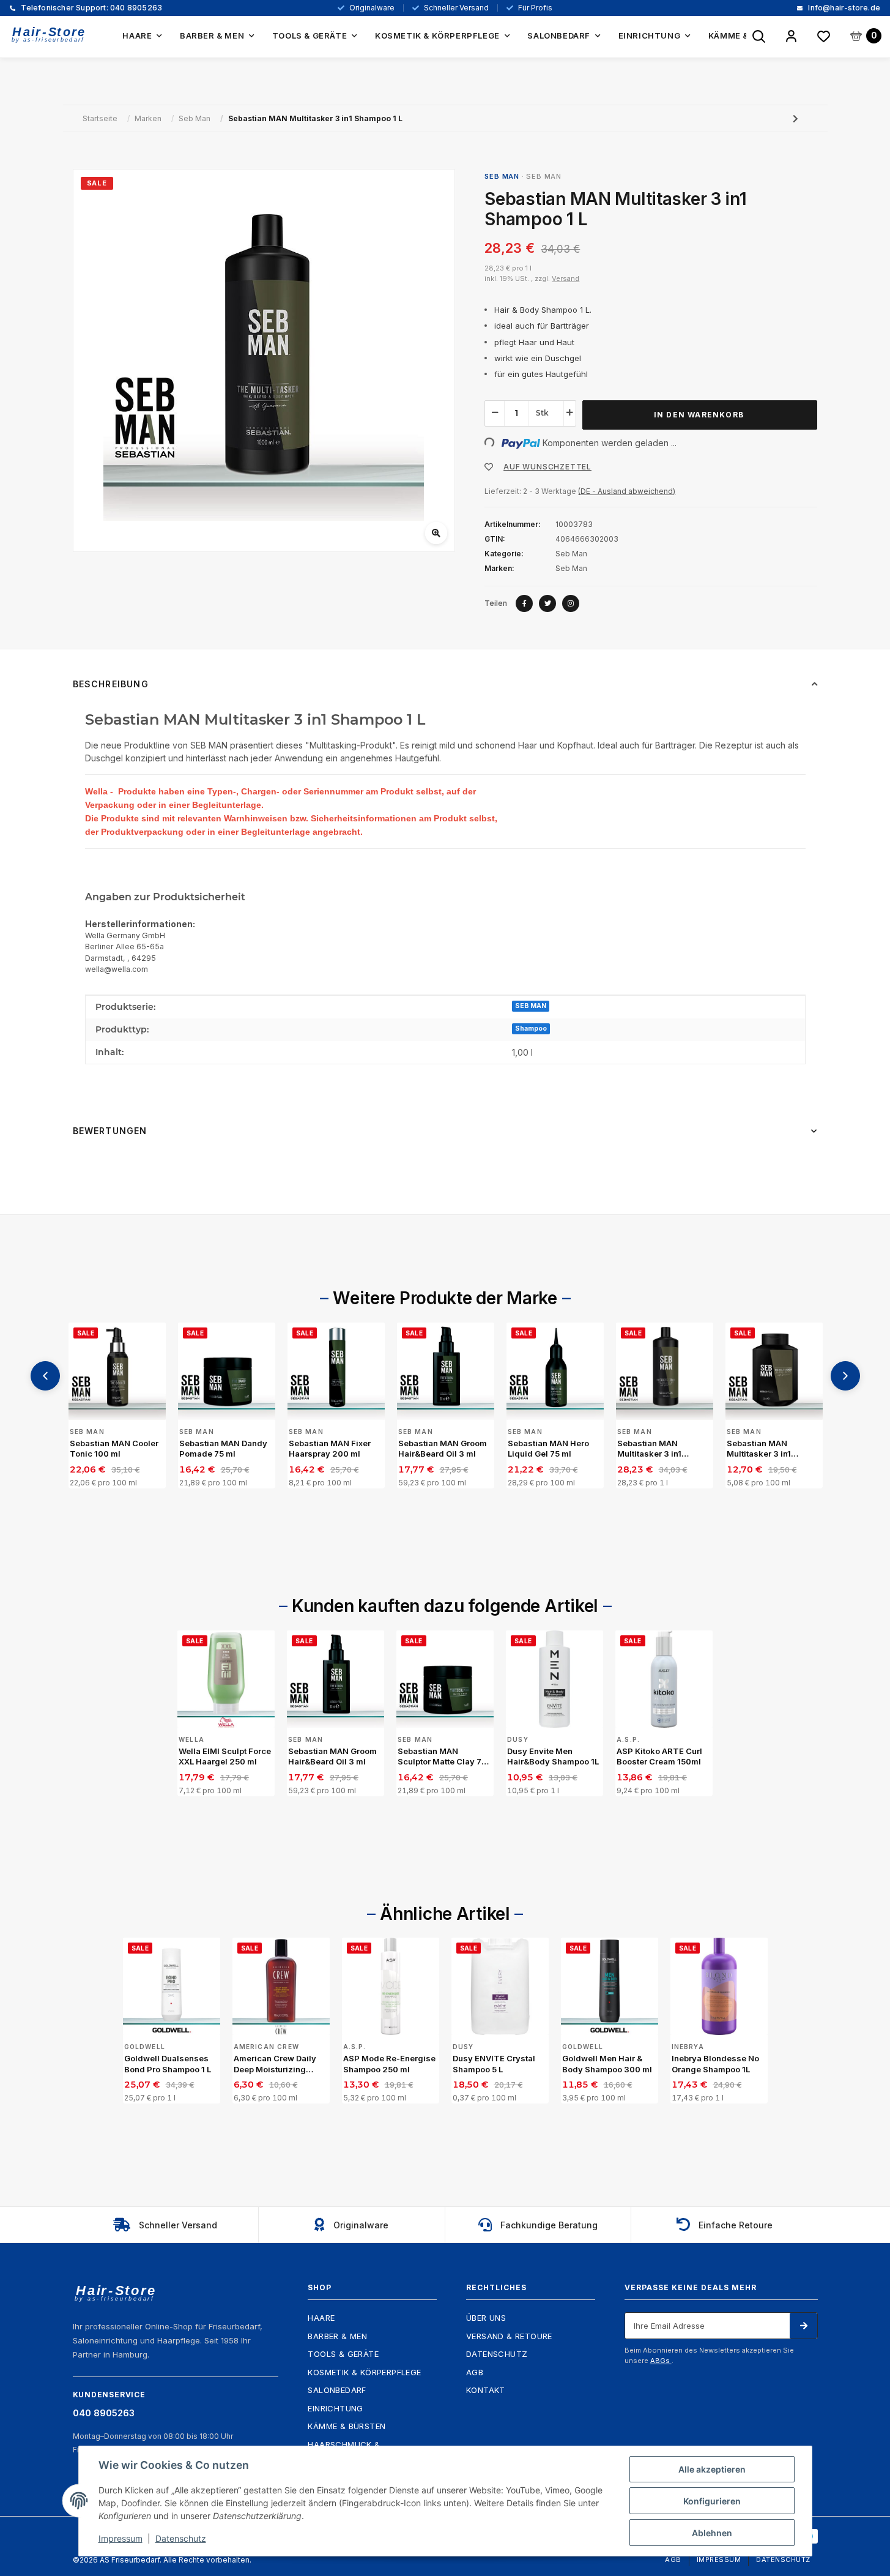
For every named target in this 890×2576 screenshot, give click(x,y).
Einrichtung (335, 2408)
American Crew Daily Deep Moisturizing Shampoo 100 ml (275, 2064)
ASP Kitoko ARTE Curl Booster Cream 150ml (659, 1757)
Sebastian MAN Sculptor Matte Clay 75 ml (442, 1757)
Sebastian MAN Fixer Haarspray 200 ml (330, 1449)
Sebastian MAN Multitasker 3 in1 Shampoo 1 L (649, 1449)
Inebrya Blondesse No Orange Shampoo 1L (715, 2064)
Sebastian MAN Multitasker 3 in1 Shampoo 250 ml (760, 1449)
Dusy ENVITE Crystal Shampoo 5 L (494, 2064)
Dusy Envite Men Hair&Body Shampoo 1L (553, 1757)
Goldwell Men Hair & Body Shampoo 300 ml (607, 2064)
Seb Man (544, 176)
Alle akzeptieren (712, 2469)
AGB (475, 2372)
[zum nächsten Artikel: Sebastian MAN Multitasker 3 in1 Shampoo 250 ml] (795, 118)
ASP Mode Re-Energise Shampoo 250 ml (389, 2064)
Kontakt (486, 2390)
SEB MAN (531, 1006)
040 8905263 (91, 8)
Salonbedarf (337, 2390)
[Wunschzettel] (824, 37)
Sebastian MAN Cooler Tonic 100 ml (114, 1449)
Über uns (486, 2318)
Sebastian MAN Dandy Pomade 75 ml (223, 1449)
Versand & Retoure (509, 2336)
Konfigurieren (712, 2501)
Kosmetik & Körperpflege (364, 2372)
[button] (791, 37)
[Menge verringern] (495, 413)
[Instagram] (571, 603)
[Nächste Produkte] (845, 1376)
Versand (566, 278)
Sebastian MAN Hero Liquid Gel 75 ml (548, 1449)
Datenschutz (497, 2354)
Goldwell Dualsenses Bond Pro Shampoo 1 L (168, 2064)
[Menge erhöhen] (569, 413)
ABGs (661, 2361)
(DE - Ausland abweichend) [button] (627, 491)
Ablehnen (712, 2533)
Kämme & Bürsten (347, 2426)
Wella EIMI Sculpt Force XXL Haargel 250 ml (225, 1757)
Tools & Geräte (343, 2354)
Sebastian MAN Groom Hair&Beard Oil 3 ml (443, 1449)
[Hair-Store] (49, 35)
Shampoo (531, 1029)
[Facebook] (524, 603)
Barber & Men (337, 2336)
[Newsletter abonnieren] (803, 2326)
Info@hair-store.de (843, 8)
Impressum (719, 2559)
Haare (321, 2318)
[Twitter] (547, 603)
